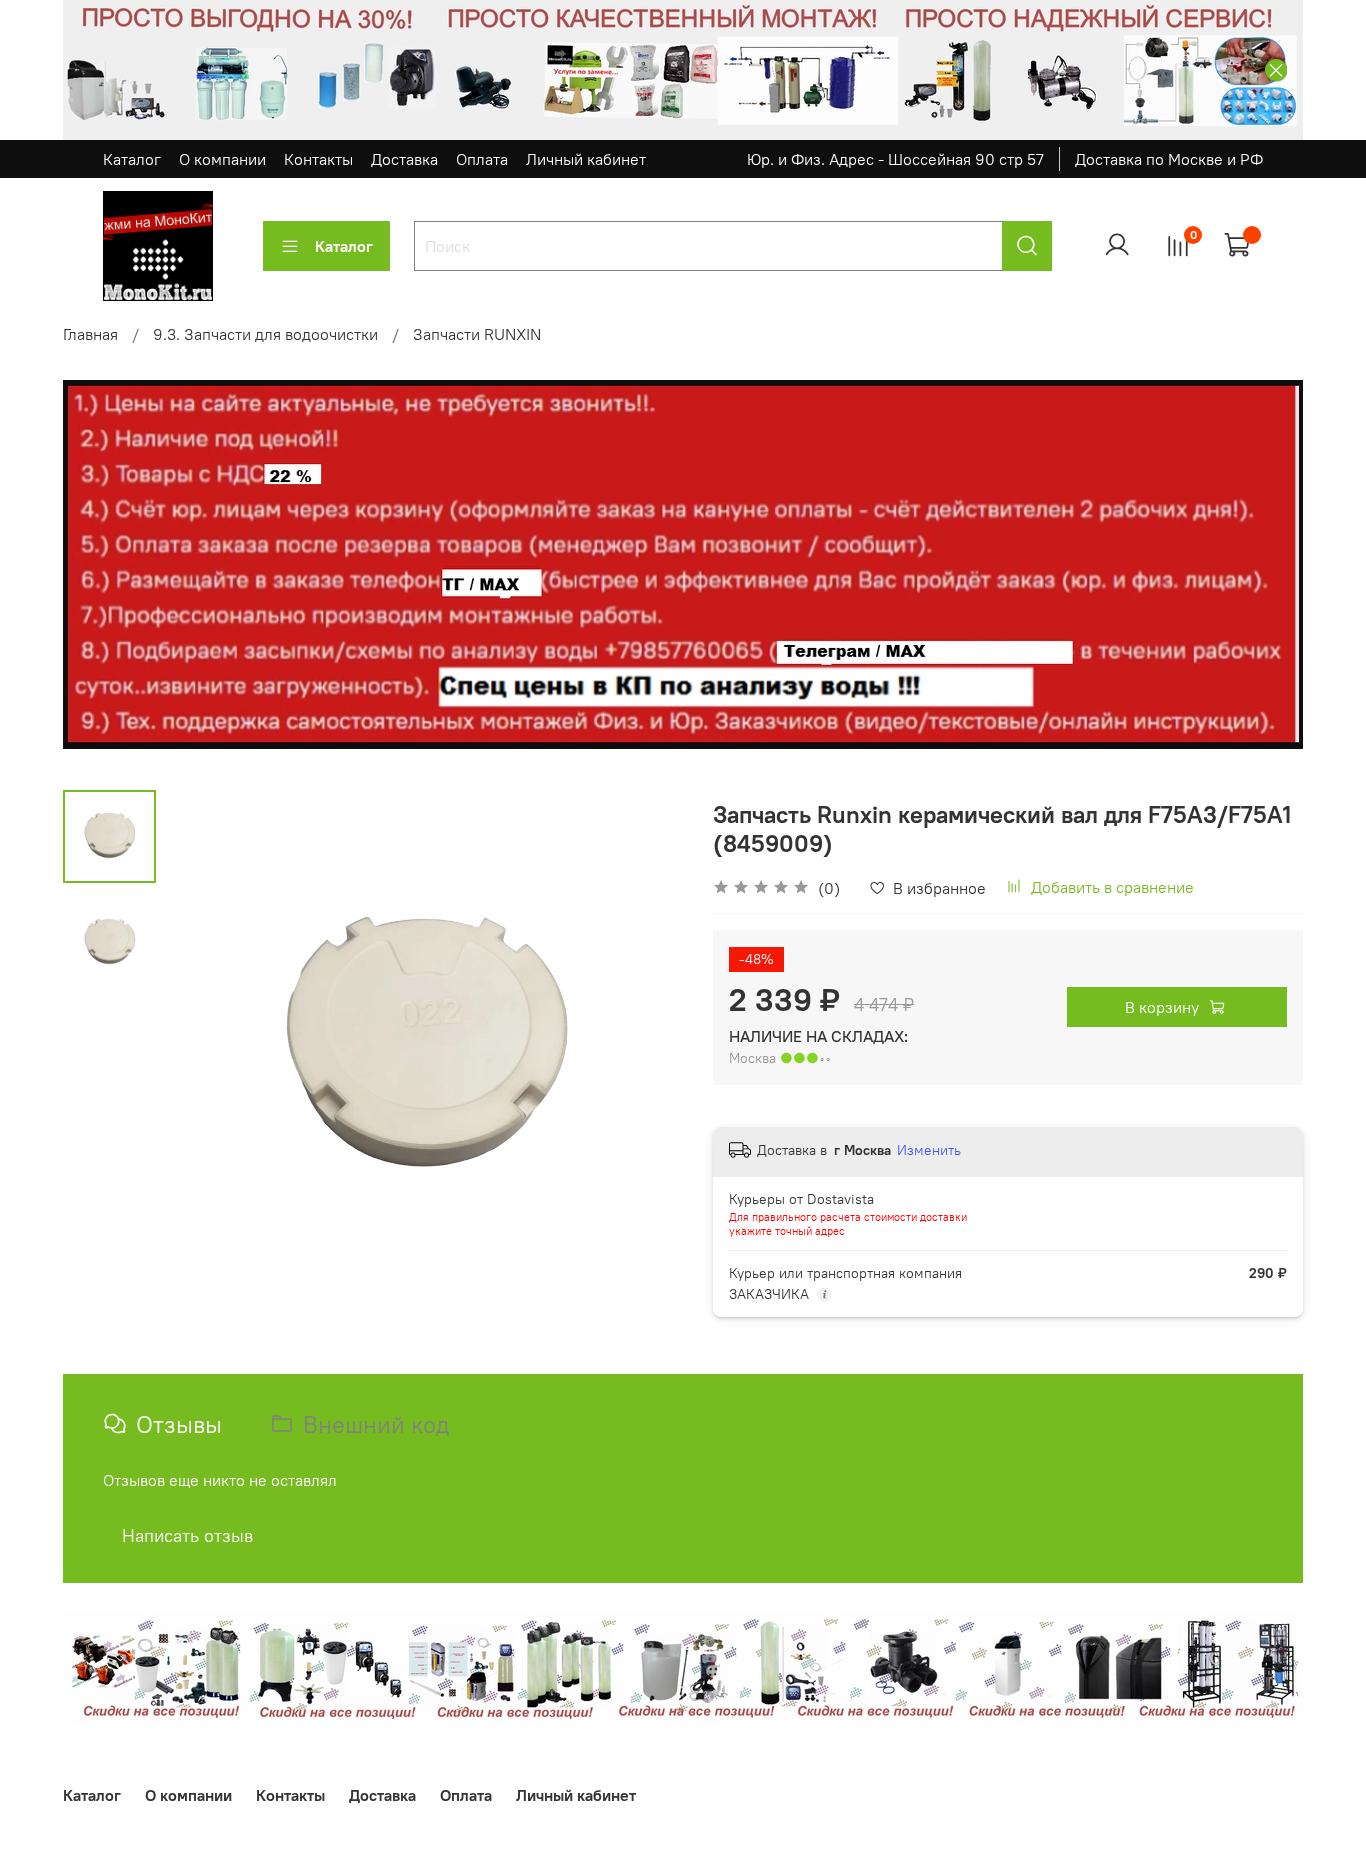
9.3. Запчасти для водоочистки (265, 334)
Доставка (404, 159)
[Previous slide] (206, 1048)
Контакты (318, 159)
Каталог (132, 159)
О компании (222, 159)
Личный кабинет (586, 159)
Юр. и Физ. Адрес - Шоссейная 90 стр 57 (895, 159)
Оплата (482, 159)
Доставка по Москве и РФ (1169, 159)
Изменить (929, 1150)
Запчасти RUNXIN (477, 334)
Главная (90, 334)
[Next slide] (643, 1048)
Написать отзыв (187, 1535)
